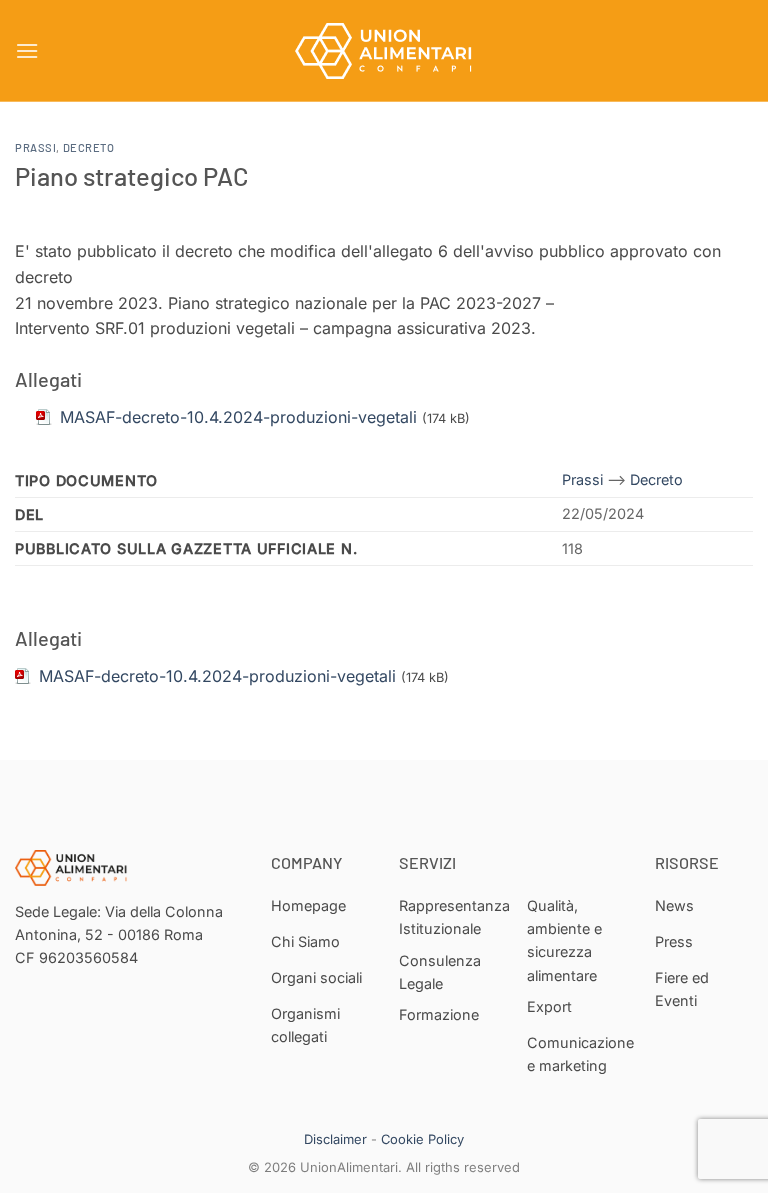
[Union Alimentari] (384, 51)
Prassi (35, 147)
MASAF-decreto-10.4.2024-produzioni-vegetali (217, 676)
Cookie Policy (422, 1139)
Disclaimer (335, 1139)
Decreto (89, 147)
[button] (27, 50)
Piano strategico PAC (132, 175)
